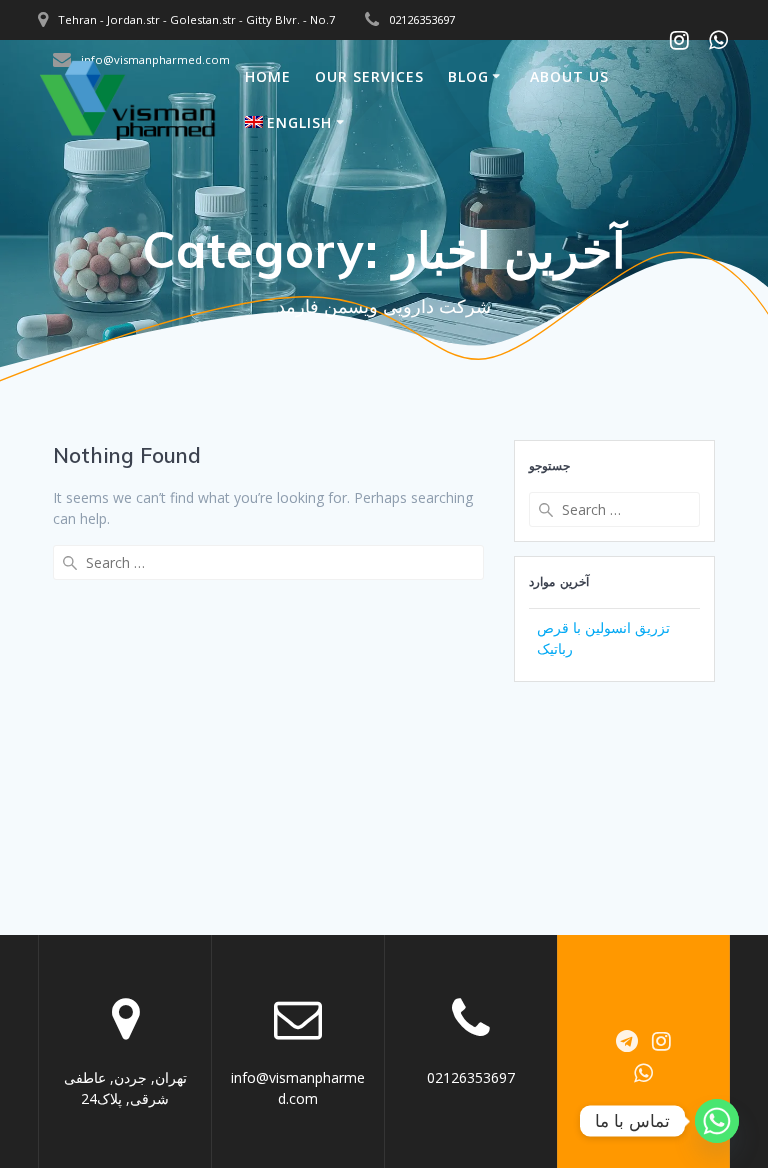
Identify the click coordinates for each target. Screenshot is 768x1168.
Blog (468, 76)
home (268, 76)
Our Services (369, 76)
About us (569, 76)
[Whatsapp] (717, 1121)
